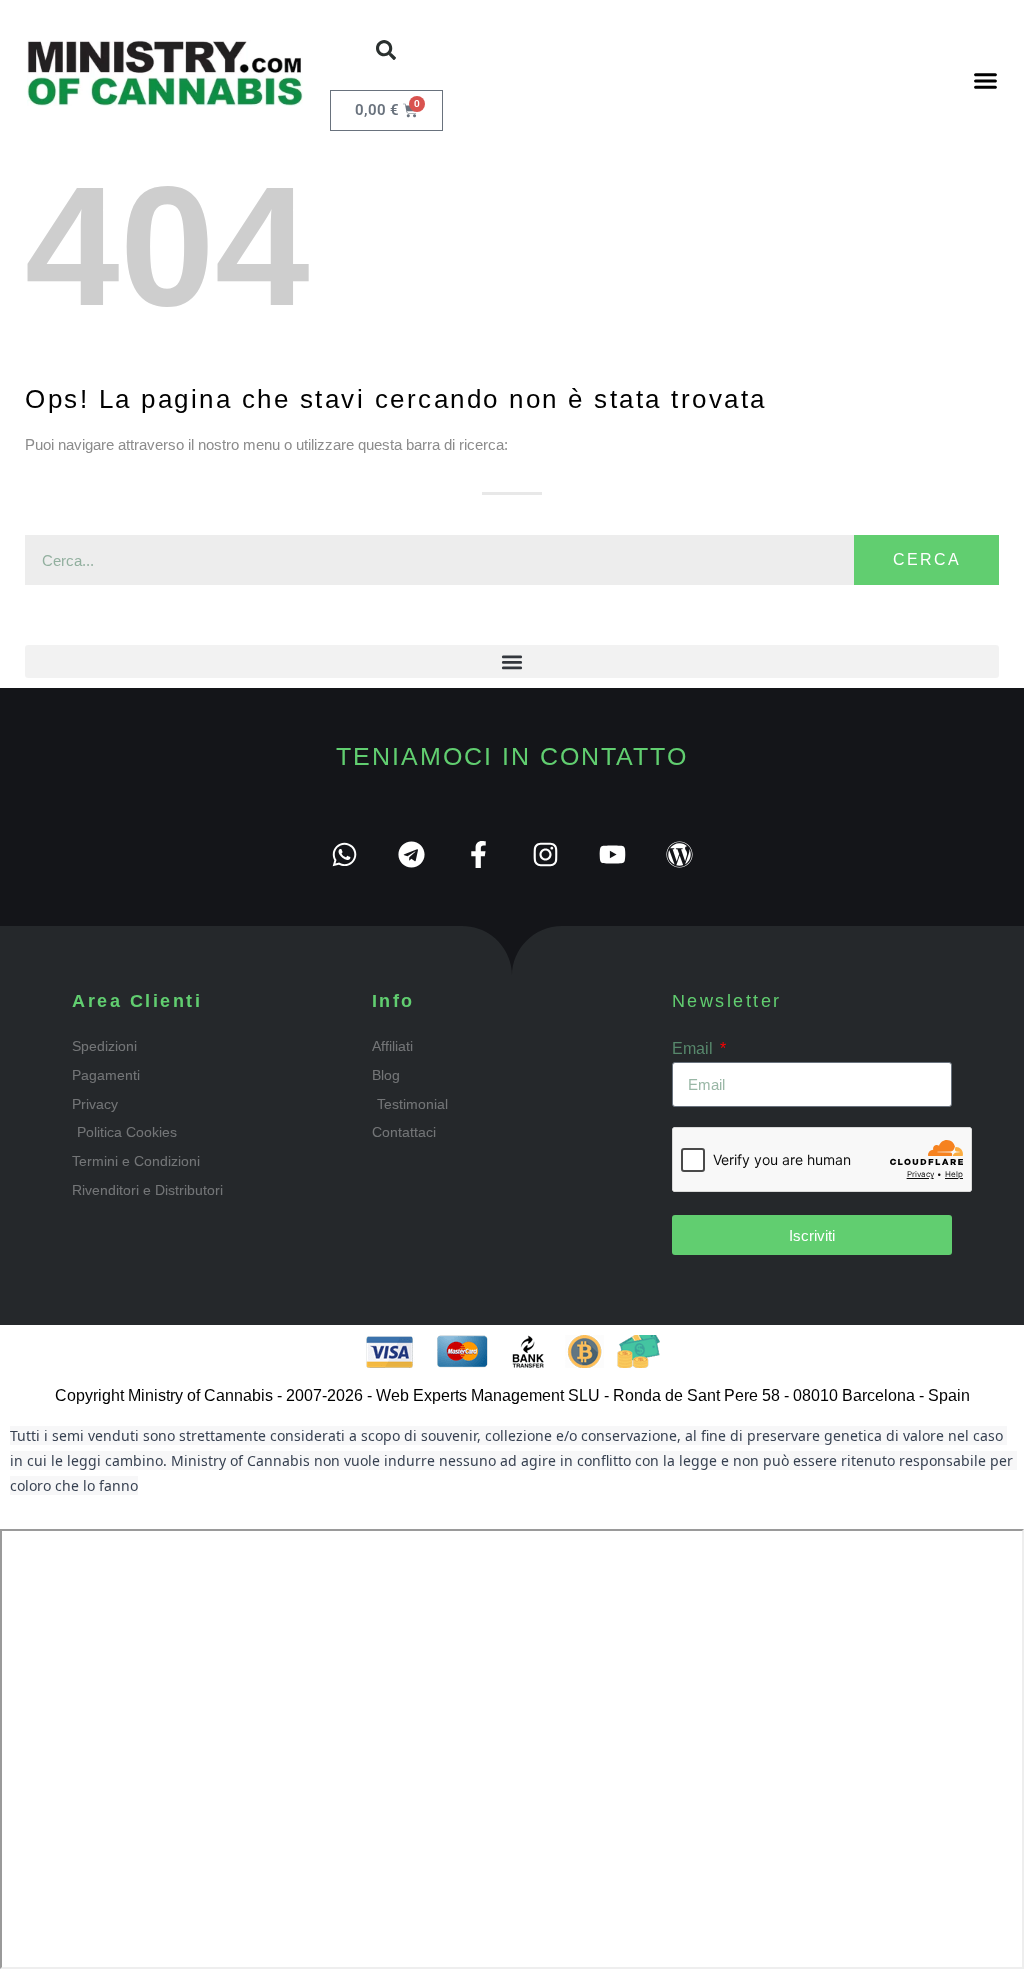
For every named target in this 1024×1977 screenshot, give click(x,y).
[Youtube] (612, 854)
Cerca (927, 559)
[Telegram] (411, 854)
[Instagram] (545, 854)
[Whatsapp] (344, 854)
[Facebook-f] (478, 854)
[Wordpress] (679, 854)
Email (694, 1048)
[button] (386, 50)
